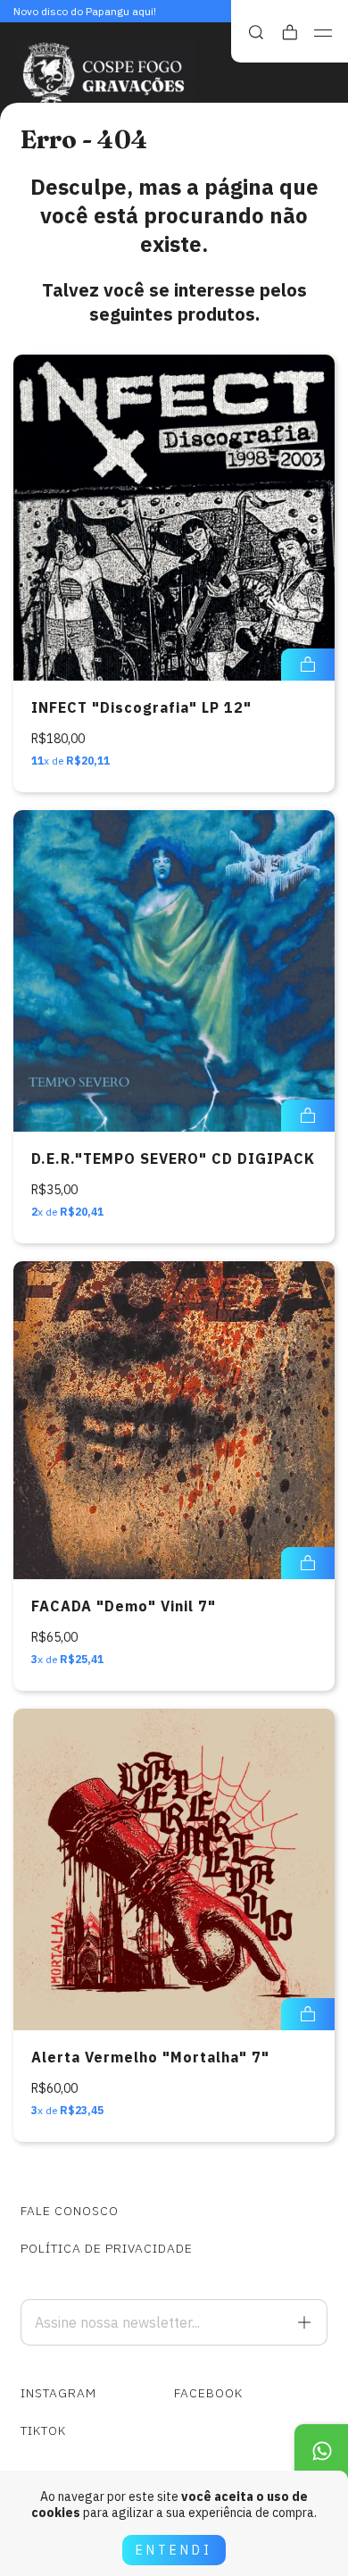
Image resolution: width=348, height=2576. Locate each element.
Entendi (174, 2550)
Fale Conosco (70, 2211)
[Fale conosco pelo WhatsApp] (321, 2451)
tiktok (43, 2430)
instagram (58, 2393)
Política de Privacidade (107, 2248)
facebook (208, 2393)
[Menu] (323, 33)
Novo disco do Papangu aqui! (85, 11)
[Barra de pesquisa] (256, 33)
